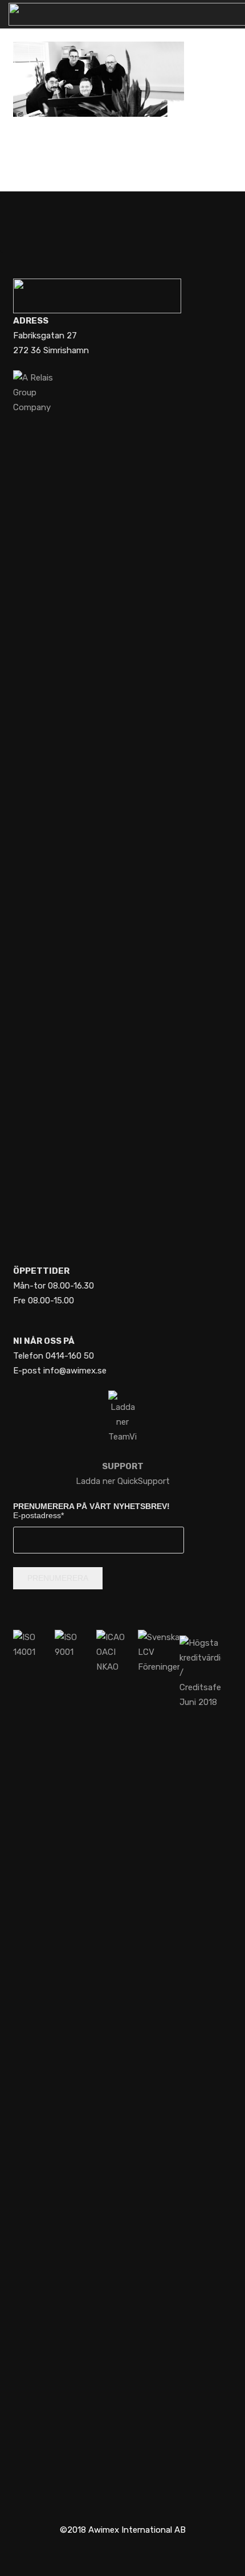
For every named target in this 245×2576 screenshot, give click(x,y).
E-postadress (38, 1515)
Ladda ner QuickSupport (123, 1474)
